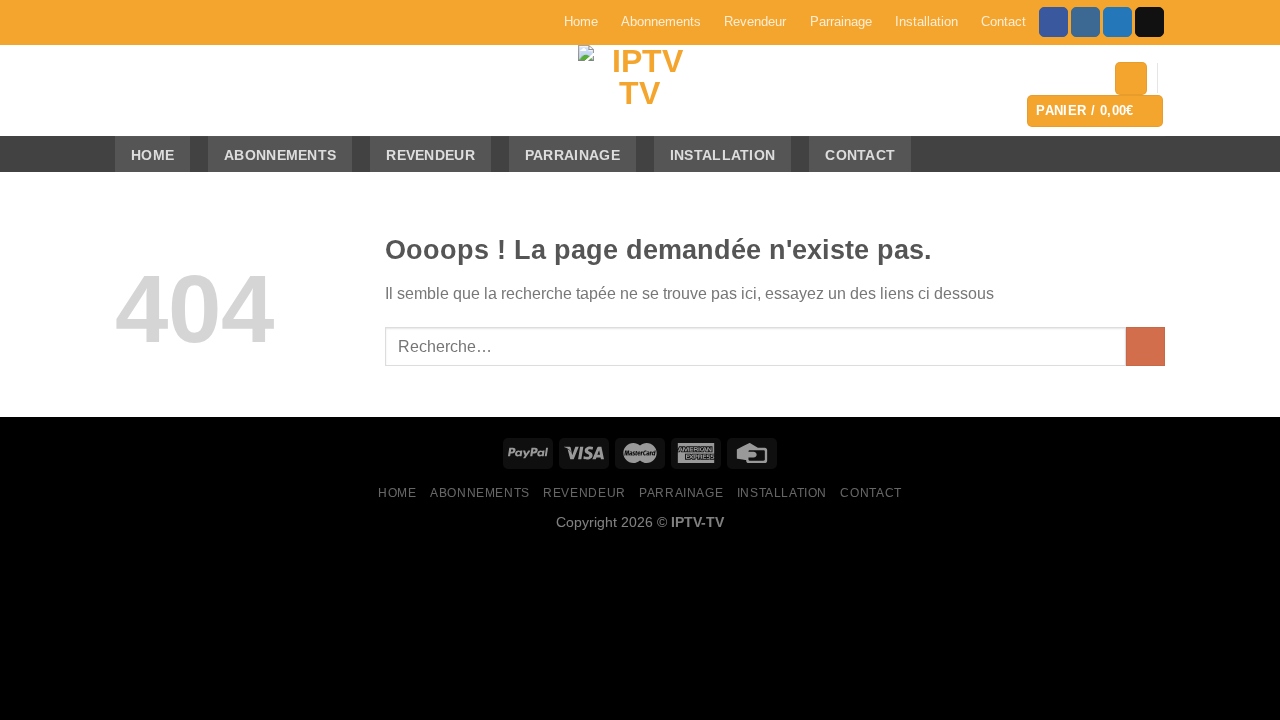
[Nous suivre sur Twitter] (1117, 22)
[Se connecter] (1131, 78)
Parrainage (841, 21)
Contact (1003, 21)
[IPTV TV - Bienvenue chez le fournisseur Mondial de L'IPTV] (640, 90)
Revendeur (755, 21)
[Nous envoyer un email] (1149, 22)
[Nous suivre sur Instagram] (1085, 22)
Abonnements (661, 21)
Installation (926, 21)
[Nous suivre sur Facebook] (1053, 22)
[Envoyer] (1145, 346)
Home (581, 21)
